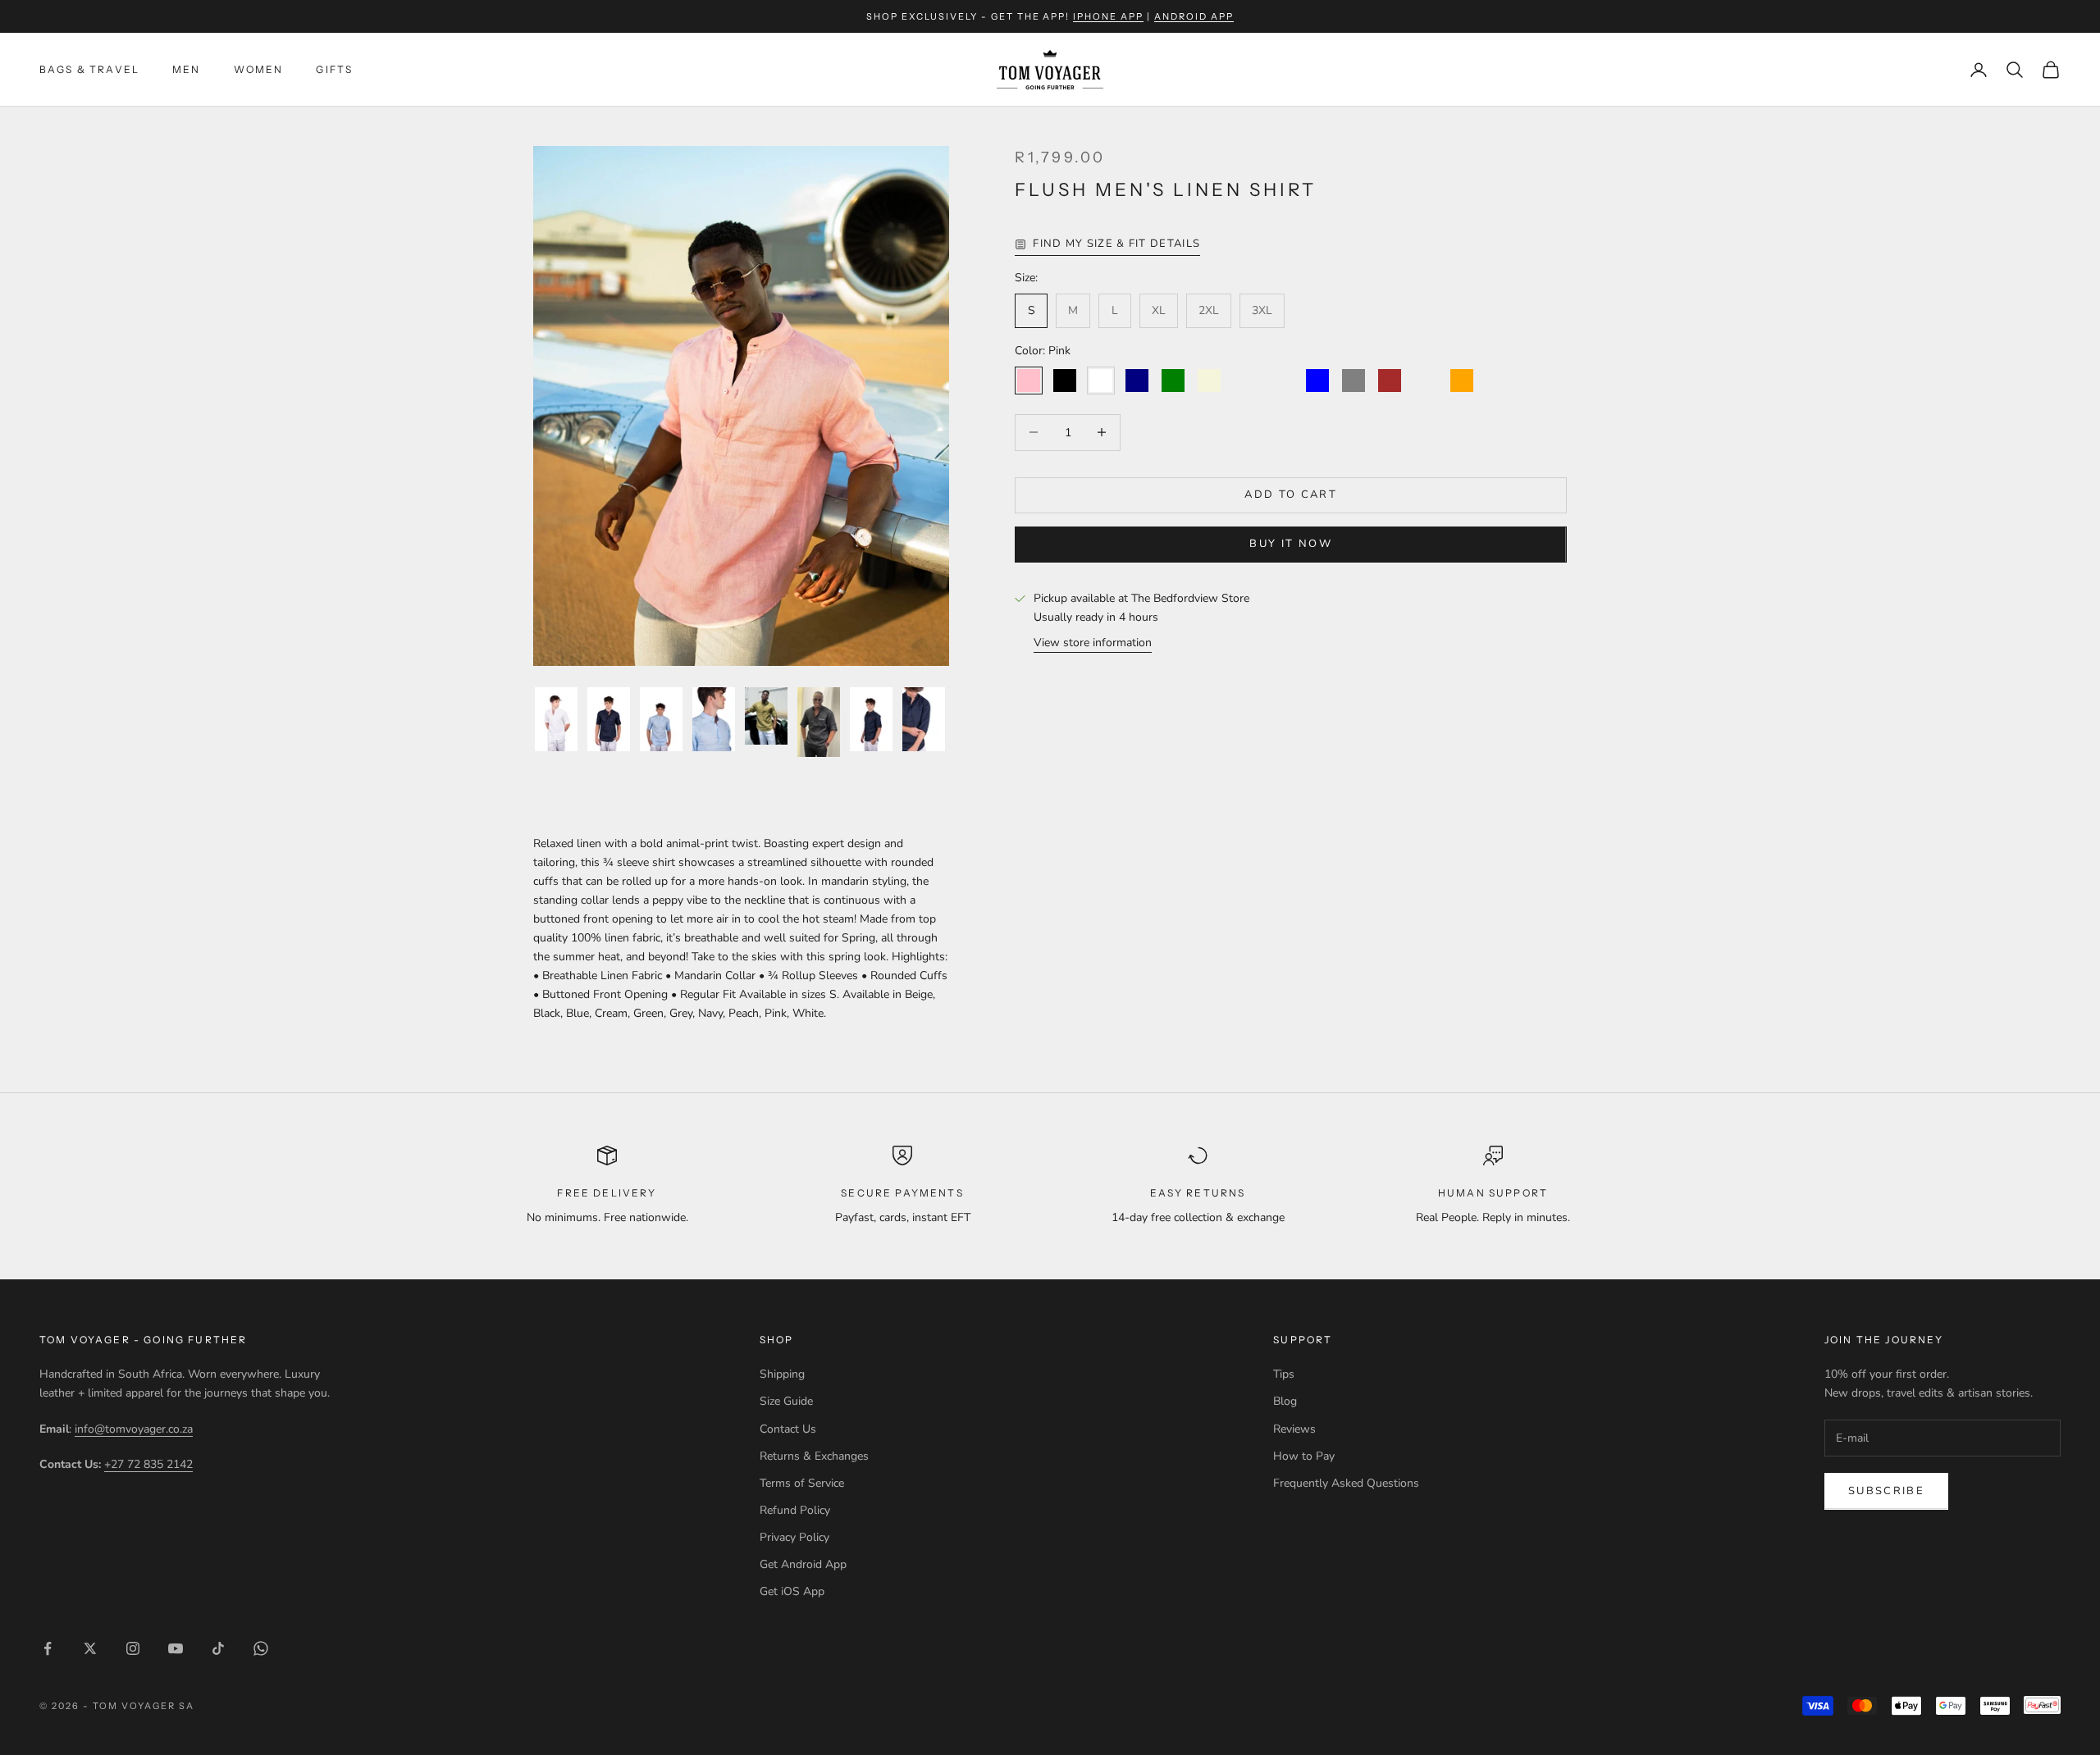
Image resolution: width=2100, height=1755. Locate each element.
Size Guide (786, 1401)
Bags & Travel (89, 69)
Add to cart (1291, 495)
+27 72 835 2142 (148, 1464)
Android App (1194, 16)
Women (259, 69)
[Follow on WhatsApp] (261, 1648)
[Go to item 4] (714, 719)
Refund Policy (795, 1510)
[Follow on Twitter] (90, 1648)
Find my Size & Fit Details (1116, 244)
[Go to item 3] (661, 719)
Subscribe (1886, 1491)
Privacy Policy (794, 1537)
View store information (1093, 643)
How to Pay (1304, 1456)
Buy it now (1290, 544)
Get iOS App (792, 1591)
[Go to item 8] (924, 719)
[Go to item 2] (609, 719)
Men (186, 69)
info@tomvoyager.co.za (134, 1429)
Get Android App (803, 1564)
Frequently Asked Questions (1346, 1483)
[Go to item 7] (871, 719)
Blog (1285, 1401)
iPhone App (1108, 16)
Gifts (334, 69)
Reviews (1294, 1429)
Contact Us (788, 1429)
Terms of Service (802, 1483)
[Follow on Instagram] (133, 1648)
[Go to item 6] (819, 722)
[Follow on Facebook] (48, 1648)
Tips (1284, 1374)
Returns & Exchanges (814, 1456)
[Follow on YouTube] (176, 1648)
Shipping (782, 1374)
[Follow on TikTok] (218, 1648)
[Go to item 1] (556, 719)
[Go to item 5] (766, 716)
